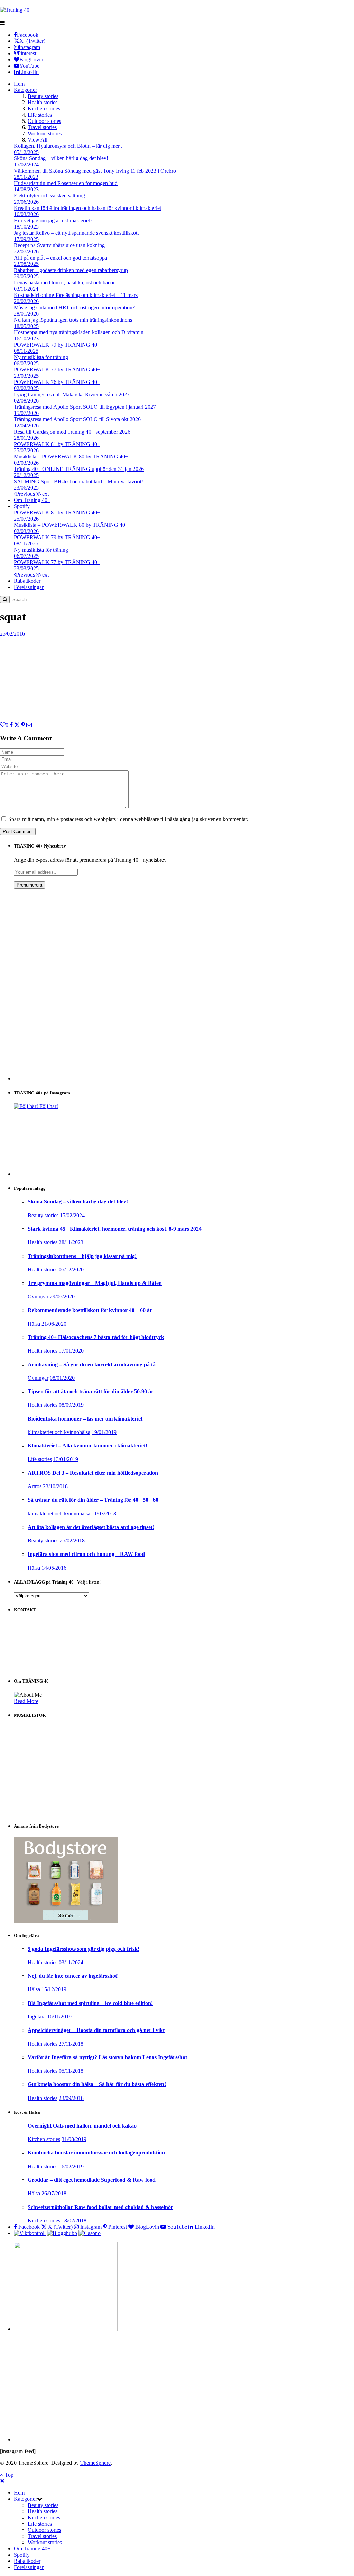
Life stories (40, 115)
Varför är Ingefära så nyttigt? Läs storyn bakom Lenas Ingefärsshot (107, 2057)
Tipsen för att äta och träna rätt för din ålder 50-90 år (91, 1391)
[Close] (2, 2481)
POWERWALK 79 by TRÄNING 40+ (57, 345)
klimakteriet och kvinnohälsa (59, 1432)
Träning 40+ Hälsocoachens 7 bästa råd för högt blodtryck (96, 1337)
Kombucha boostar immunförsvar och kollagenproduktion (96, 2153)
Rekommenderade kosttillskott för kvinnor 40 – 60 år (90, 1310)
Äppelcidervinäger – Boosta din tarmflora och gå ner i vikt (96, 2030)
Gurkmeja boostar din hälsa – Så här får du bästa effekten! (97, 2084)
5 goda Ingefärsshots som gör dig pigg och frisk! (83, 1949)
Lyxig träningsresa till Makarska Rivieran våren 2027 (72, 394)
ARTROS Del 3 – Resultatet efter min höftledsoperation (93, 1473)
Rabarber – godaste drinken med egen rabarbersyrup (71, 270)
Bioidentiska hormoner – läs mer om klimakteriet (85, 1419)
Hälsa (34, 1324)
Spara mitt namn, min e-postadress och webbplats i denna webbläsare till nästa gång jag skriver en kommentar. (128, 819)
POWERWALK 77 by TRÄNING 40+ (57, 370)
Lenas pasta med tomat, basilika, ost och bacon (65, 283)
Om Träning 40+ (32, 500)
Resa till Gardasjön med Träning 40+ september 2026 (72, 432)
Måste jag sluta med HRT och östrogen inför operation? (74, 307)
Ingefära (37, 2017)
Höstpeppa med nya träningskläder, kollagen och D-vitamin (79, 332)
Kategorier (25, 90)
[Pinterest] (23, 725)
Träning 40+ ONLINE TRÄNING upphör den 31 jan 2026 (79, 469)
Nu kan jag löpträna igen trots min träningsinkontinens (73, 320)
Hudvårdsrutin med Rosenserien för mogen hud (66, 183)
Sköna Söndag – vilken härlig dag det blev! (61, 158)
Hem (19, 84)
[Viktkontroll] (30, 2233)
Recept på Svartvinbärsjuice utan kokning (59, 245)
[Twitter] (17, 725)
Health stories (43, 102)
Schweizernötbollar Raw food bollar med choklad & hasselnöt (100, 2207)
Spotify (22, 506)
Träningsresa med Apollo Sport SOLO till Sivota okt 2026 (77, 419)
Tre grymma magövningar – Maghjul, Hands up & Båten (95, 1283)
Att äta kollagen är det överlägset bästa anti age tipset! (91, 1527)
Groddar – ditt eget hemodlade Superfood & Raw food (92, 2180)
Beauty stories (43, 96)
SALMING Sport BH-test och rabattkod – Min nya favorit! (78, 481)
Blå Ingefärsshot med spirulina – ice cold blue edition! (90, 2003)
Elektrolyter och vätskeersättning (49, 196)
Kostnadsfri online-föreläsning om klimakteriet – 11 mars (76, 295)
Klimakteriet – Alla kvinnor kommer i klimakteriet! (87, 1446)
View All (38, 140)
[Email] (29, 725)
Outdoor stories (44, 121)
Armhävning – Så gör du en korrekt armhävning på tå (92, 1364)
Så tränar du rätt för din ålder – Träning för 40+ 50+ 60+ (95, 1500)
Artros (35, 1486)
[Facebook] (11, 725)
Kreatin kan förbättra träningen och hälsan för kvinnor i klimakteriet (87, 208)
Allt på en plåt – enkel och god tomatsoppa (60, 258)
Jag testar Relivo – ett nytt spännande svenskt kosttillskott (76, 233)
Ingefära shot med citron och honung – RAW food (86, 1554)
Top (8, 2475)
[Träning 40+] (16, 10)
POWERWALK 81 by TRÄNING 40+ (57, 444)
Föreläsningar (29, 587)
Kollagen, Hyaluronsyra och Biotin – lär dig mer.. (68, 146)
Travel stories (42, 127)
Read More (26, 1701)
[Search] (5, 599)
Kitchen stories (44, 109)
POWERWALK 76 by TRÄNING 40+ (57, 382)
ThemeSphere (95, 2463)
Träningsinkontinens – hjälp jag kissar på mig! (82, 1256)
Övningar (38, 1296)
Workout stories (45, 133)
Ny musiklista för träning (41, 357)
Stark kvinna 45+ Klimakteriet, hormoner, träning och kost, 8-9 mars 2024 (115, 1229)
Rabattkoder (27, 581)
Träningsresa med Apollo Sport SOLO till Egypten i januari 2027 (85, 407)
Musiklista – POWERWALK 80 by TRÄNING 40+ (71, 457)
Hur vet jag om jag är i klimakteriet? (53, 220)
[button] (40, 2499)
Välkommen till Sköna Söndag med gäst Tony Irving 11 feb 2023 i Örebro (95, 171)
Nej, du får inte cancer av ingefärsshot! (73, 1976)
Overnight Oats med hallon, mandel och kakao (82, 2126)
